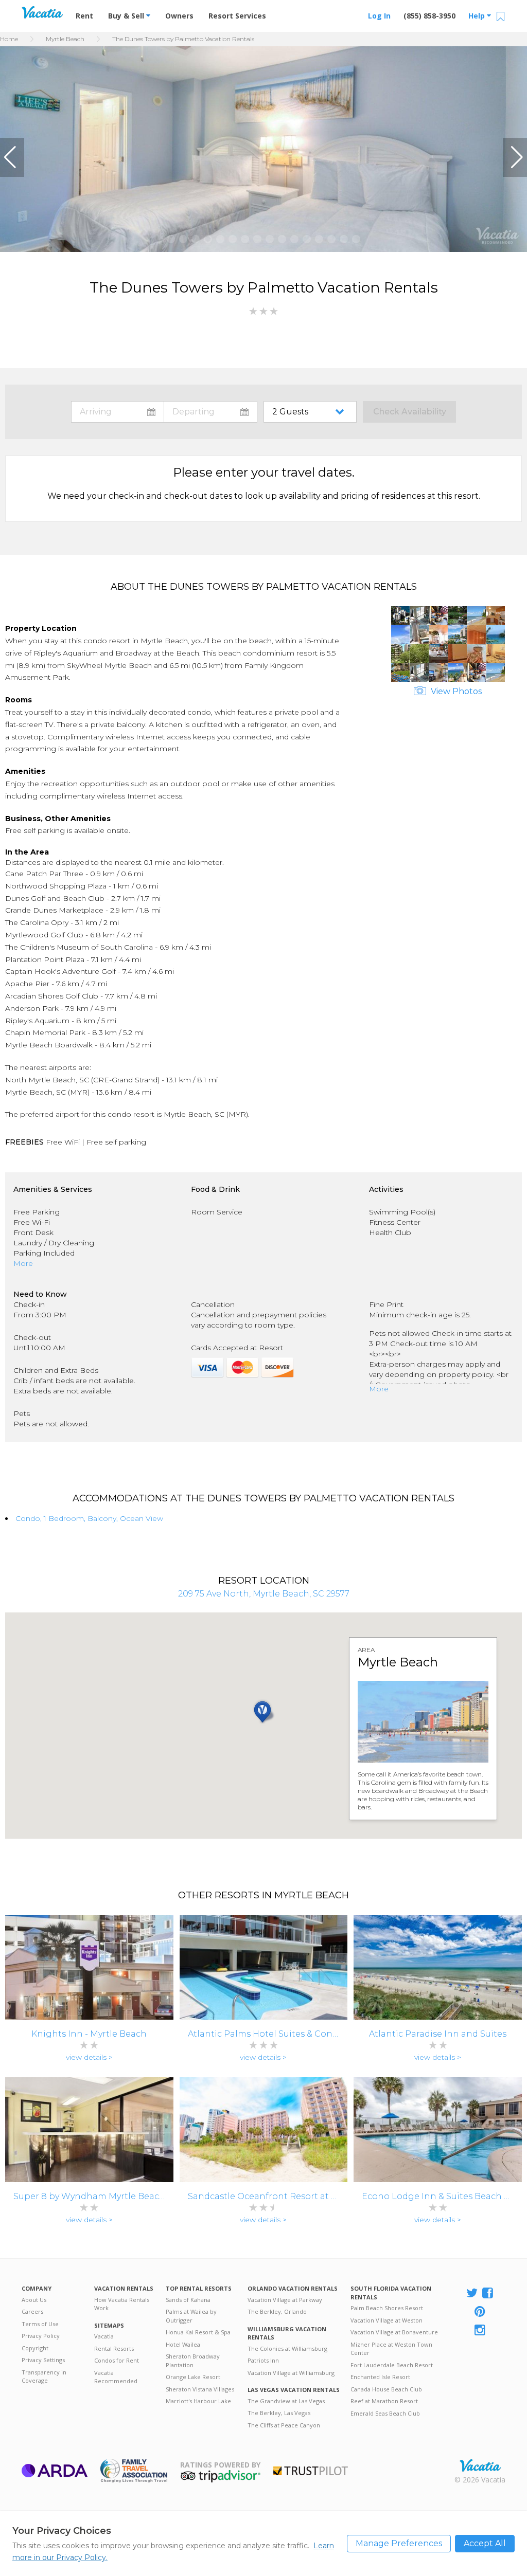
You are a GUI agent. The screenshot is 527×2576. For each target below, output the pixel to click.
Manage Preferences (399, 2543)
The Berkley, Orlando (277, 2311)
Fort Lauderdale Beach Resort (392, 2365)
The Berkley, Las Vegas (279, 2413)
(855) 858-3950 (429, 16)
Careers (32, 2311)
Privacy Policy (41, 2336)
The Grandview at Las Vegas (286, 2401)
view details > (89, 2057)
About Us (34, 2300)
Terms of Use (40, 2324)
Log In (379, 16)
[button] (12, 157)
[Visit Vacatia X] (472, 2294)
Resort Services (237, 16)
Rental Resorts (114, 2348)
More (23, 1263)
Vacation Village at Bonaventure (394, 2332)
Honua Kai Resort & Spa (198, 2332)
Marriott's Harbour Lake (198, 2401)
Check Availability (410, 412)
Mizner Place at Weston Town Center (391, 2349)
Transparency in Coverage (44, 2377)
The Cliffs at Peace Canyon (284, 2425)
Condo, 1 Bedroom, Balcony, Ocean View (89, 1518)
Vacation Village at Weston (387, 2320)
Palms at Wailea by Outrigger (191, 2316)
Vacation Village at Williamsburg (291, 2373)
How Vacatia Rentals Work (122, 2304)
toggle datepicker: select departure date (210, 412)
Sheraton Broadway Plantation (193, 2361)
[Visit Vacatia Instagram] (481, 2331)
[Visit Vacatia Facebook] (488, 2294)
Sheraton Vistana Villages (200, 2389)
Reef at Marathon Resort (384, 2401)
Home (9, 39)
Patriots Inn (263, 2360)
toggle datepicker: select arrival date (118, 412)
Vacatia (104, 2336)
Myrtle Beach (65, 39)
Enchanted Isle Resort (380, 2377)
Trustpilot (311, 2471)
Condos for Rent (117, 2360)
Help (478, 16)
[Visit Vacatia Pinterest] (481, 2312)
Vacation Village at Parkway (285, 2300)
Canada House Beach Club (386, 2389)
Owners (179, 16)
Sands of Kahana (188, 2300)
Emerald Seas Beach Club (385, 2413)
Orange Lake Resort (193, 2377)
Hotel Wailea (183, 2344)
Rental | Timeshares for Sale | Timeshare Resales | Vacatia (480, 2465)
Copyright (35, 2348)
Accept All (485, 2543)
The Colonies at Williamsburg (287, 2348)
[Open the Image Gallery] (448, 679)
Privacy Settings (43, 2360)
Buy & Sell (127, 16)
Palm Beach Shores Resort (387, 2308)
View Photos (455, 691)
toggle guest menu (312, 412)
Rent (84, 16)
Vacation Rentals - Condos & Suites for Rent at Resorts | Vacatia (42, 12)
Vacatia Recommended (116, 2377)
